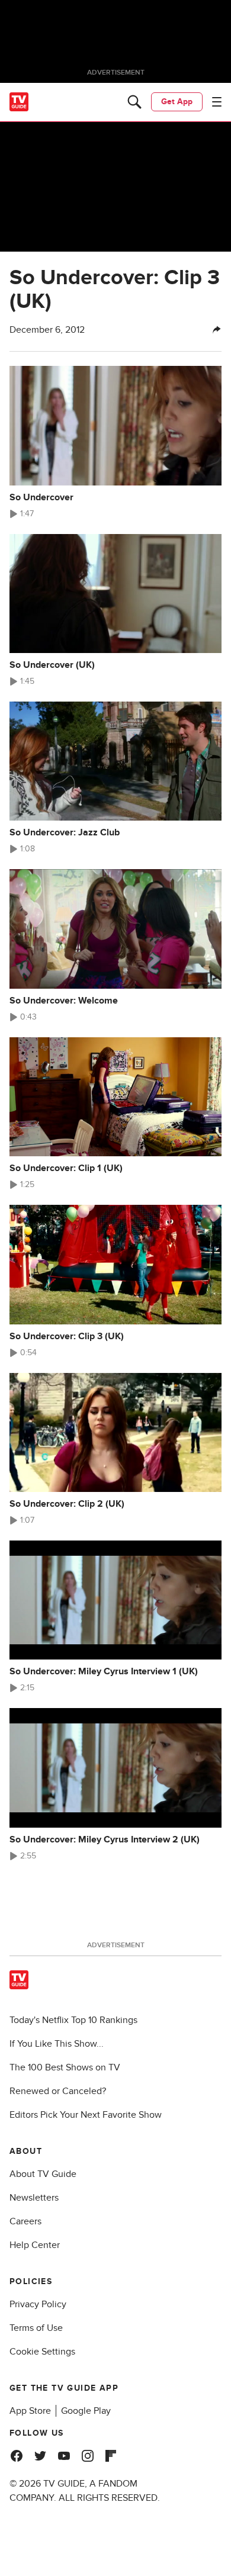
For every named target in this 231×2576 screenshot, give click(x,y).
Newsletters (34, 2198)
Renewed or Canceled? (58, 2091)
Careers (25, 2221)
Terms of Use (36, 2328)
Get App (177, 102)
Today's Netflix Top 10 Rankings (73, 2020)
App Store (30, 2411)
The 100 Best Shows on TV (65, 2067)
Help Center (35, 2245)
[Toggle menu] (217, 102)
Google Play (86, 2411)
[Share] (217, 330)
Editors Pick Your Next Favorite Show (86, 2115)
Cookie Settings (42, 2352)
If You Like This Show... (57, 2044)
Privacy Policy (38, 2304)
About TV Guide (43, 2174)
